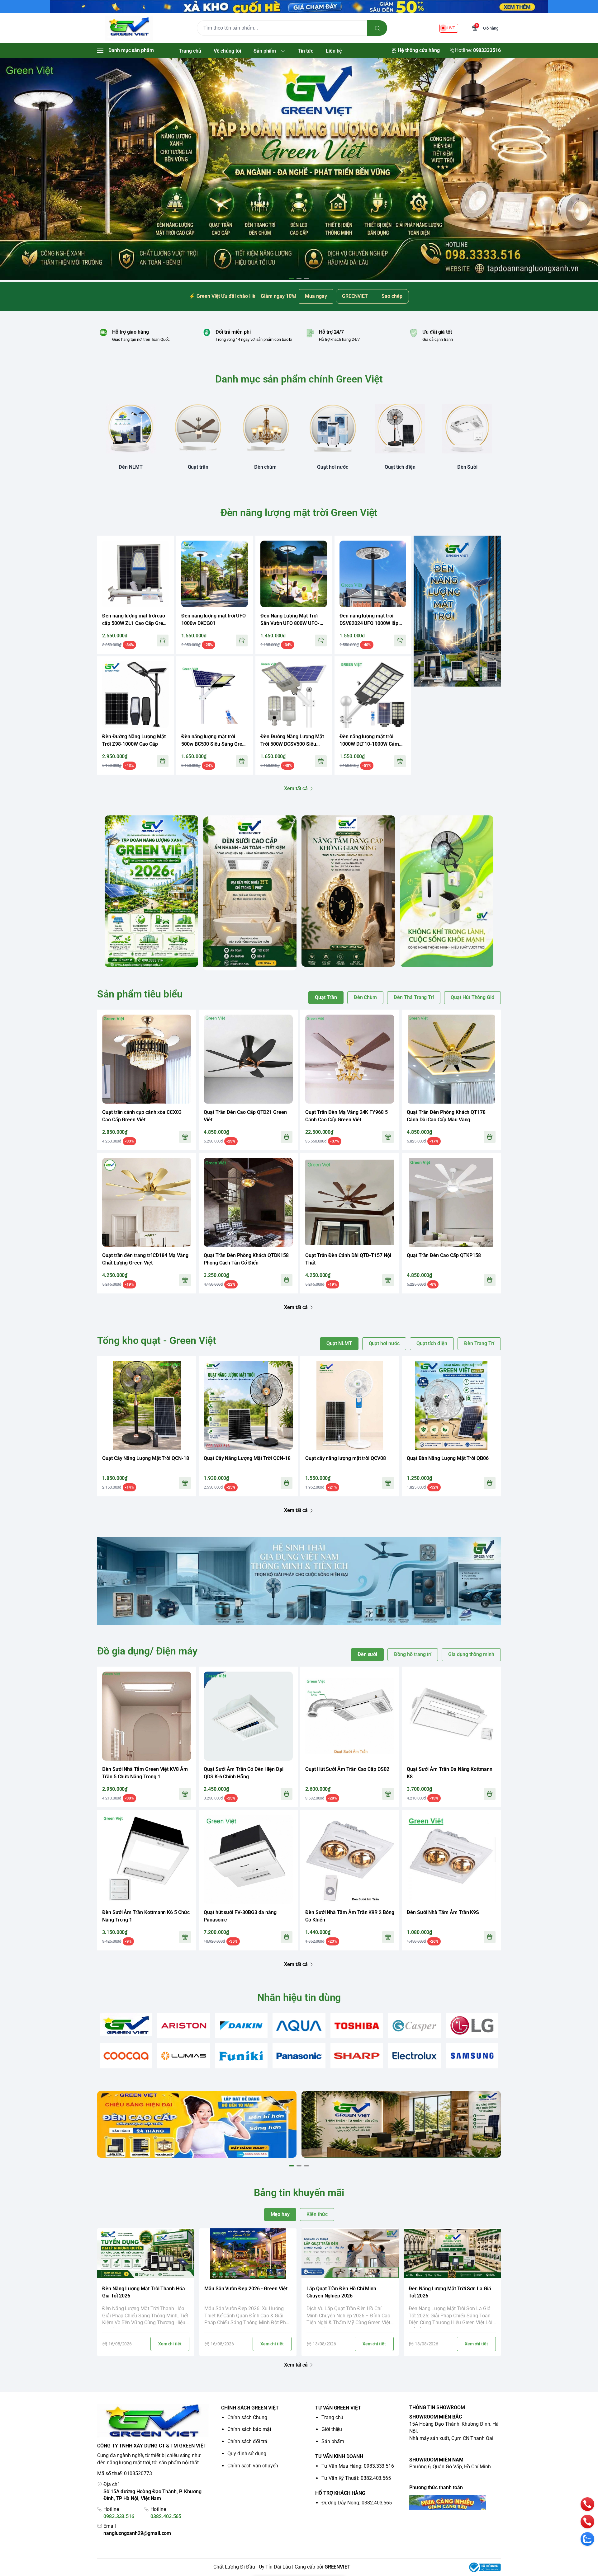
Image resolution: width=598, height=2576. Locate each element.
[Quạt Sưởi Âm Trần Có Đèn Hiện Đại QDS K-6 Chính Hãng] (248, 1716)
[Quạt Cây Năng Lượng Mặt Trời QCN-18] (147, 1405)
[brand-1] (126, 2025)
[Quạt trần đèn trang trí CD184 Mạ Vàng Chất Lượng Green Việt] (147, 1202)
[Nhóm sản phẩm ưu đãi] (457, 611)
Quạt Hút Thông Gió (472, 997)
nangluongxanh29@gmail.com (137, 2533)
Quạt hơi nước (384, 1343)
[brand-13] (414, 2056)
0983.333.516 (119, 2516)
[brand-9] (184, 2056)
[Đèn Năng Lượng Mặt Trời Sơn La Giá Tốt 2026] (452, 2254)
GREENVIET (337, 2567)
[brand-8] (126, 2056)
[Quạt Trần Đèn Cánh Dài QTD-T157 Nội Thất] (350, 1202)
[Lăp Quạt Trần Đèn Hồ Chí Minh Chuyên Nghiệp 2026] (350, 2254)
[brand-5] (357, 2026)
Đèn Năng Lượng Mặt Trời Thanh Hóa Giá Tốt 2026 (144, 2292)
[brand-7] (472, 2026)
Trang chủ (332, 2417)
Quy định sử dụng (247, 2454)
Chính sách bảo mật (249, 2429)
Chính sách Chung (247, 2417)
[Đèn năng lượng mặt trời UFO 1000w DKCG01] (215, 574)
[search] (377, 28)
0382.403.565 (166, 2516)
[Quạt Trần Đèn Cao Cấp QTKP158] (451, 1202)
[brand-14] (472, 2056)
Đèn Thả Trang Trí (414, 997)
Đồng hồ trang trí (413, 1654)
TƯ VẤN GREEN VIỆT (338, 2408)
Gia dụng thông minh (471, 1654)
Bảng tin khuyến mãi (299, 2193)
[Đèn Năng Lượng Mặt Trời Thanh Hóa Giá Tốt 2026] (146, 2254)
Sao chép (392, 296)
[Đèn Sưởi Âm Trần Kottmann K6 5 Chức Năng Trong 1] (147, 1859)
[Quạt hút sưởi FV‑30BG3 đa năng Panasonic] (248, 1859)
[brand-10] (241, 2056)
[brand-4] (299, 2026)
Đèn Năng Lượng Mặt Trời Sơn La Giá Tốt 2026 (450, 2292)
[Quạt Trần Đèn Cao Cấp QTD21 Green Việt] (248, 1059)
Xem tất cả (296, 788)
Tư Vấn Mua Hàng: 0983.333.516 (358, 2466)
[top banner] (299, 7)
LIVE (451, 28)
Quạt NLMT (339, 1343)
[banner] (151, 891)
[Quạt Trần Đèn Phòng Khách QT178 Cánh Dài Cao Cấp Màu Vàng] (451, 1059)
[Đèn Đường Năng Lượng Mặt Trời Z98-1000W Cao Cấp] (135, 695)
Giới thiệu (332, 2429)
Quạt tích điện (432, 1343)
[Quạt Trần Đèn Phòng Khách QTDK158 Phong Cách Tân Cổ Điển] (248, 1202)
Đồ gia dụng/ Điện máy (147, 1651)
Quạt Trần (326, 997)
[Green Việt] (129, 28)
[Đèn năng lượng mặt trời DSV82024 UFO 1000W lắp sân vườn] (373, 574)
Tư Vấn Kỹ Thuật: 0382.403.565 (356, 2478)
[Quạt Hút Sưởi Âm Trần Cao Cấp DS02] (350, 1716)
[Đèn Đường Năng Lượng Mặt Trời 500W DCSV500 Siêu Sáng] (294, 695)
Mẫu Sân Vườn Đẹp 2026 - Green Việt (246, 2289)
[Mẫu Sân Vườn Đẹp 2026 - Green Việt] (248, 2254)
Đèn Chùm (365, 997)
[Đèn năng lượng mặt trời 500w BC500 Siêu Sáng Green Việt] (215, 695)
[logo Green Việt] (153, 2421)
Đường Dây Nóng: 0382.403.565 (357, 2503)
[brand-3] (241, 2026)
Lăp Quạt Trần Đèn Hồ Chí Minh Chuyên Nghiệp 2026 (341, 2292)
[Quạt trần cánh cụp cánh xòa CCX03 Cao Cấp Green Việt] (147, 1059)
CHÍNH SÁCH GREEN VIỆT (250, 2408)
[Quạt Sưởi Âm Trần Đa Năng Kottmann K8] (451, 1716)
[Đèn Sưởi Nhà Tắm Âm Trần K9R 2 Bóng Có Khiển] (350, 1859)
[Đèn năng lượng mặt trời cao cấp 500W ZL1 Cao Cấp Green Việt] (135, 574)
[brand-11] (299, 2056)
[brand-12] (357, 2056)
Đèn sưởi (368, 1654)
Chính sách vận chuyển (253, 2466)
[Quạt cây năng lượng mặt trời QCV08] (350, 1405)
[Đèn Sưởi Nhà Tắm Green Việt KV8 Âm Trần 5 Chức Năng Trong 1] (147, 1716)
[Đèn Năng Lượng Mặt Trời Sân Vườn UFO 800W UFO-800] (294, 574)
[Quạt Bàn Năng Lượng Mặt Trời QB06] (451, 1405)
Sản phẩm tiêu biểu (140, 994)
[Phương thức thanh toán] (455, 2503)
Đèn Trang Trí (479, 1343)
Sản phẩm (333, 2441)
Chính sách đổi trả (247, 2441)
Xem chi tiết (170, 2344)
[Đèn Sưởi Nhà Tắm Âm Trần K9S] (451, 1859)
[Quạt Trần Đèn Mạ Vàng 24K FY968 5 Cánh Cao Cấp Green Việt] (350, 1059)
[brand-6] (414, 2026)
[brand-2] (184, 2026)
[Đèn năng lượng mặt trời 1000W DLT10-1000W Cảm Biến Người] (373, 695)
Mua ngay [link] (316, 296)
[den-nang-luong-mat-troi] (299, 169)
